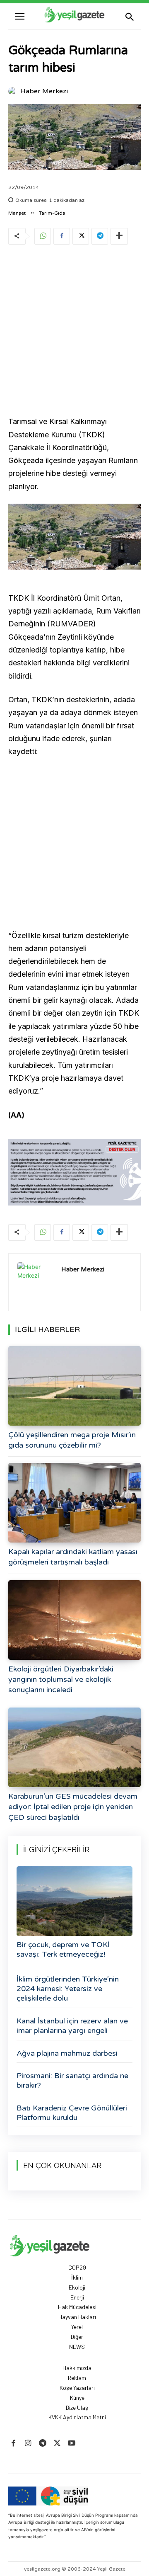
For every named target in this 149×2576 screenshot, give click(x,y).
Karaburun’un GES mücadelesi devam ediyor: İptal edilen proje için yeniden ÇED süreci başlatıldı (73, 1807)
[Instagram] (28, 2444)
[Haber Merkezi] (14, 91)
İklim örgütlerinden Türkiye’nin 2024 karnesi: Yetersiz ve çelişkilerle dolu (68, 1989)
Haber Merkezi (44, 91)
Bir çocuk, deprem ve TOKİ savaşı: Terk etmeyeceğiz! (63, 1949)
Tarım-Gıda (52, 213)
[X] (81, 236)
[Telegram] (100, 236)
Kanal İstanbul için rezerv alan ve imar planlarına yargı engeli (72, 2026)
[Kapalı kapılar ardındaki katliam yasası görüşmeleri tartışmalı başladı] (74, 1503)
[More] (119, 236)
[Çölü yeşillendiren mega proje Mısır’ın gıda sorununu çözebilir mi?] (74, 1386)
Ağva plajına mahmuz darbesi (67, 2053)
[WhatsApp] (43, 236)
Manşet (17, 213)
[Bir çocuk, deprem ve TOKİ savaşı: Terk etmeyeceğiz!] (74, 1901)
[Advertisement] (74, 332)
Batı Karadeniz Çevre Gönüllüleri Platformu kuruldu (72, 2113)
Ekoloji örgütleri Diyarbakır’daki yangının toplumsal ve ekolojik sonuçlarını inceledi (61, 1679)
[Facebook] (62, 236)
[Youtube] (72, 2444)
